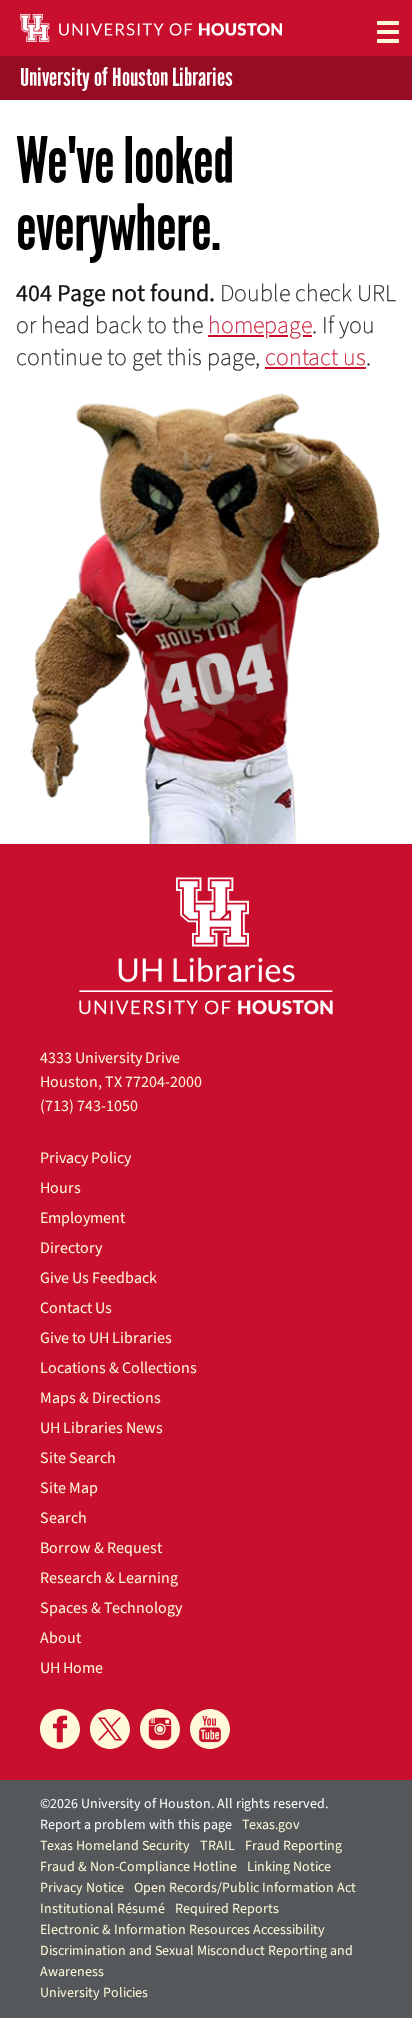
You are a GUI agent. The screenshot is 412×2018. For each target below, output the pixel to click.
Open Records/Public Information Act (245, 1888)
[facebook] (60, 1729)
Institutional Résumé (102, 1909)
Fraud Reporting (293, 1846)
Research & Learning (109, 1578)
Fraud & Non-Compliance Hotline (138, 1867)
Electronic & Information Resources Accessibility (182, 1930)
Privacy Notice (82, 1888)
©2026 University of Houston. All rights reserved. (184, 1804)
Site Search (78, 1458)
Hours (60, 1188)
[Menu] (388, 31)
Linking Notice (289, 1867)
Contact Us (76, 1308)
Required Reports (227, 1909)
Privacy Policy (85, 1158)
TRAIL (217, 1846)
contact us (315, 357)
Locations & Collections (118, 1368)
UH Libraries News (101, 1428)
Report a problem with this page (136, 1825)
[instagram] (160, 1729)
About (60, 1638)
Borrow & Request (101, 1548)
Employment (82, 1218)
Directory (71, 1248)
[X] (110, 1729)
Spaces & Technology (111, 1608)
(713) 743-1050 (89, 1106)
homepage (260, 325)
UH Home (71, 1668)
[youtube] (210, 1729)
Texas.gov (271, 1825)
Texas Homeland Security (115, 1846)
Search (63, 1518)
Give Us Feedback (98, 1278)
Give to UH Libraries (106, 1338)
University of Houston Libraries (126, 78)
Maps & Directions (100, 1398)
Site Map (69, 1488)
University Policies (94, 1993)
